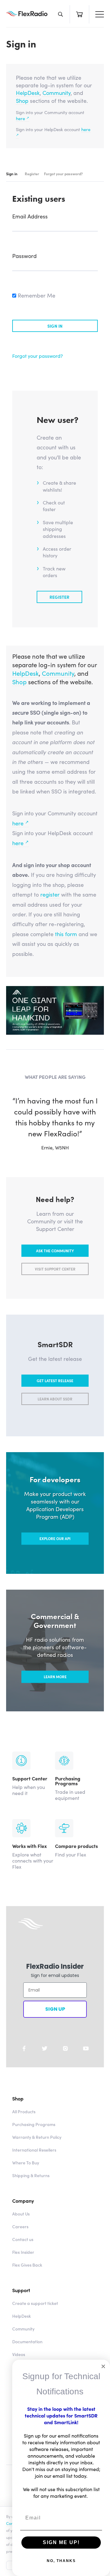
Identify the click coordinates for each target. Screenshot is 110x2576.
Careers (20, 2237)
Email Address (30, 216)
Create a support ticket (35, 2314)
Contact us (23, 2250)
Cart (79, 14)
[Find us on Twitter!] (45, 2059)
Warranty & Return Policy (37, 2148)
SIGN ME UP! (61, 2542)
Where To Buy (26, 2173)
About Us (21, 2225)
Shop (22, 101)
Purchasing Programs (34, 2135)
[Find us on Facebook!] (24, 2059)
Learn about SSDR (55, 1410)
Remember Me (36, 295)
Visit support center (55, 1280)
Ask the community (55, 1262)
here (22, 118)
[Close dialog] (103, 2366)
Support (21, 2301)
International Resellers (34, 2161)
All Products (24, 2122)
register (50, 894)
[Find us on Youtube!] (86, 2059)
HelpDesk (28, 93)
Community (57, 93)
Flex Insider (23, 2263)
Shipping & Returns (31, 2186)
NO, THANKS (61, 2561)
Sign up (55, 2020)
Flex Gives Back (27, 2276)
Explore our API (55, 1550)
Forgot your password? (63, 174)
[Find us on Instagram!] (65, 2059)
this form (66, 934)
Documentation (27, 2352)
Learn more (55, 1688)
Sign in (12, 174)
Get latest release (55, 1391)
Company (23, 2212)
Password (24, 256)
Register (32, 174)
